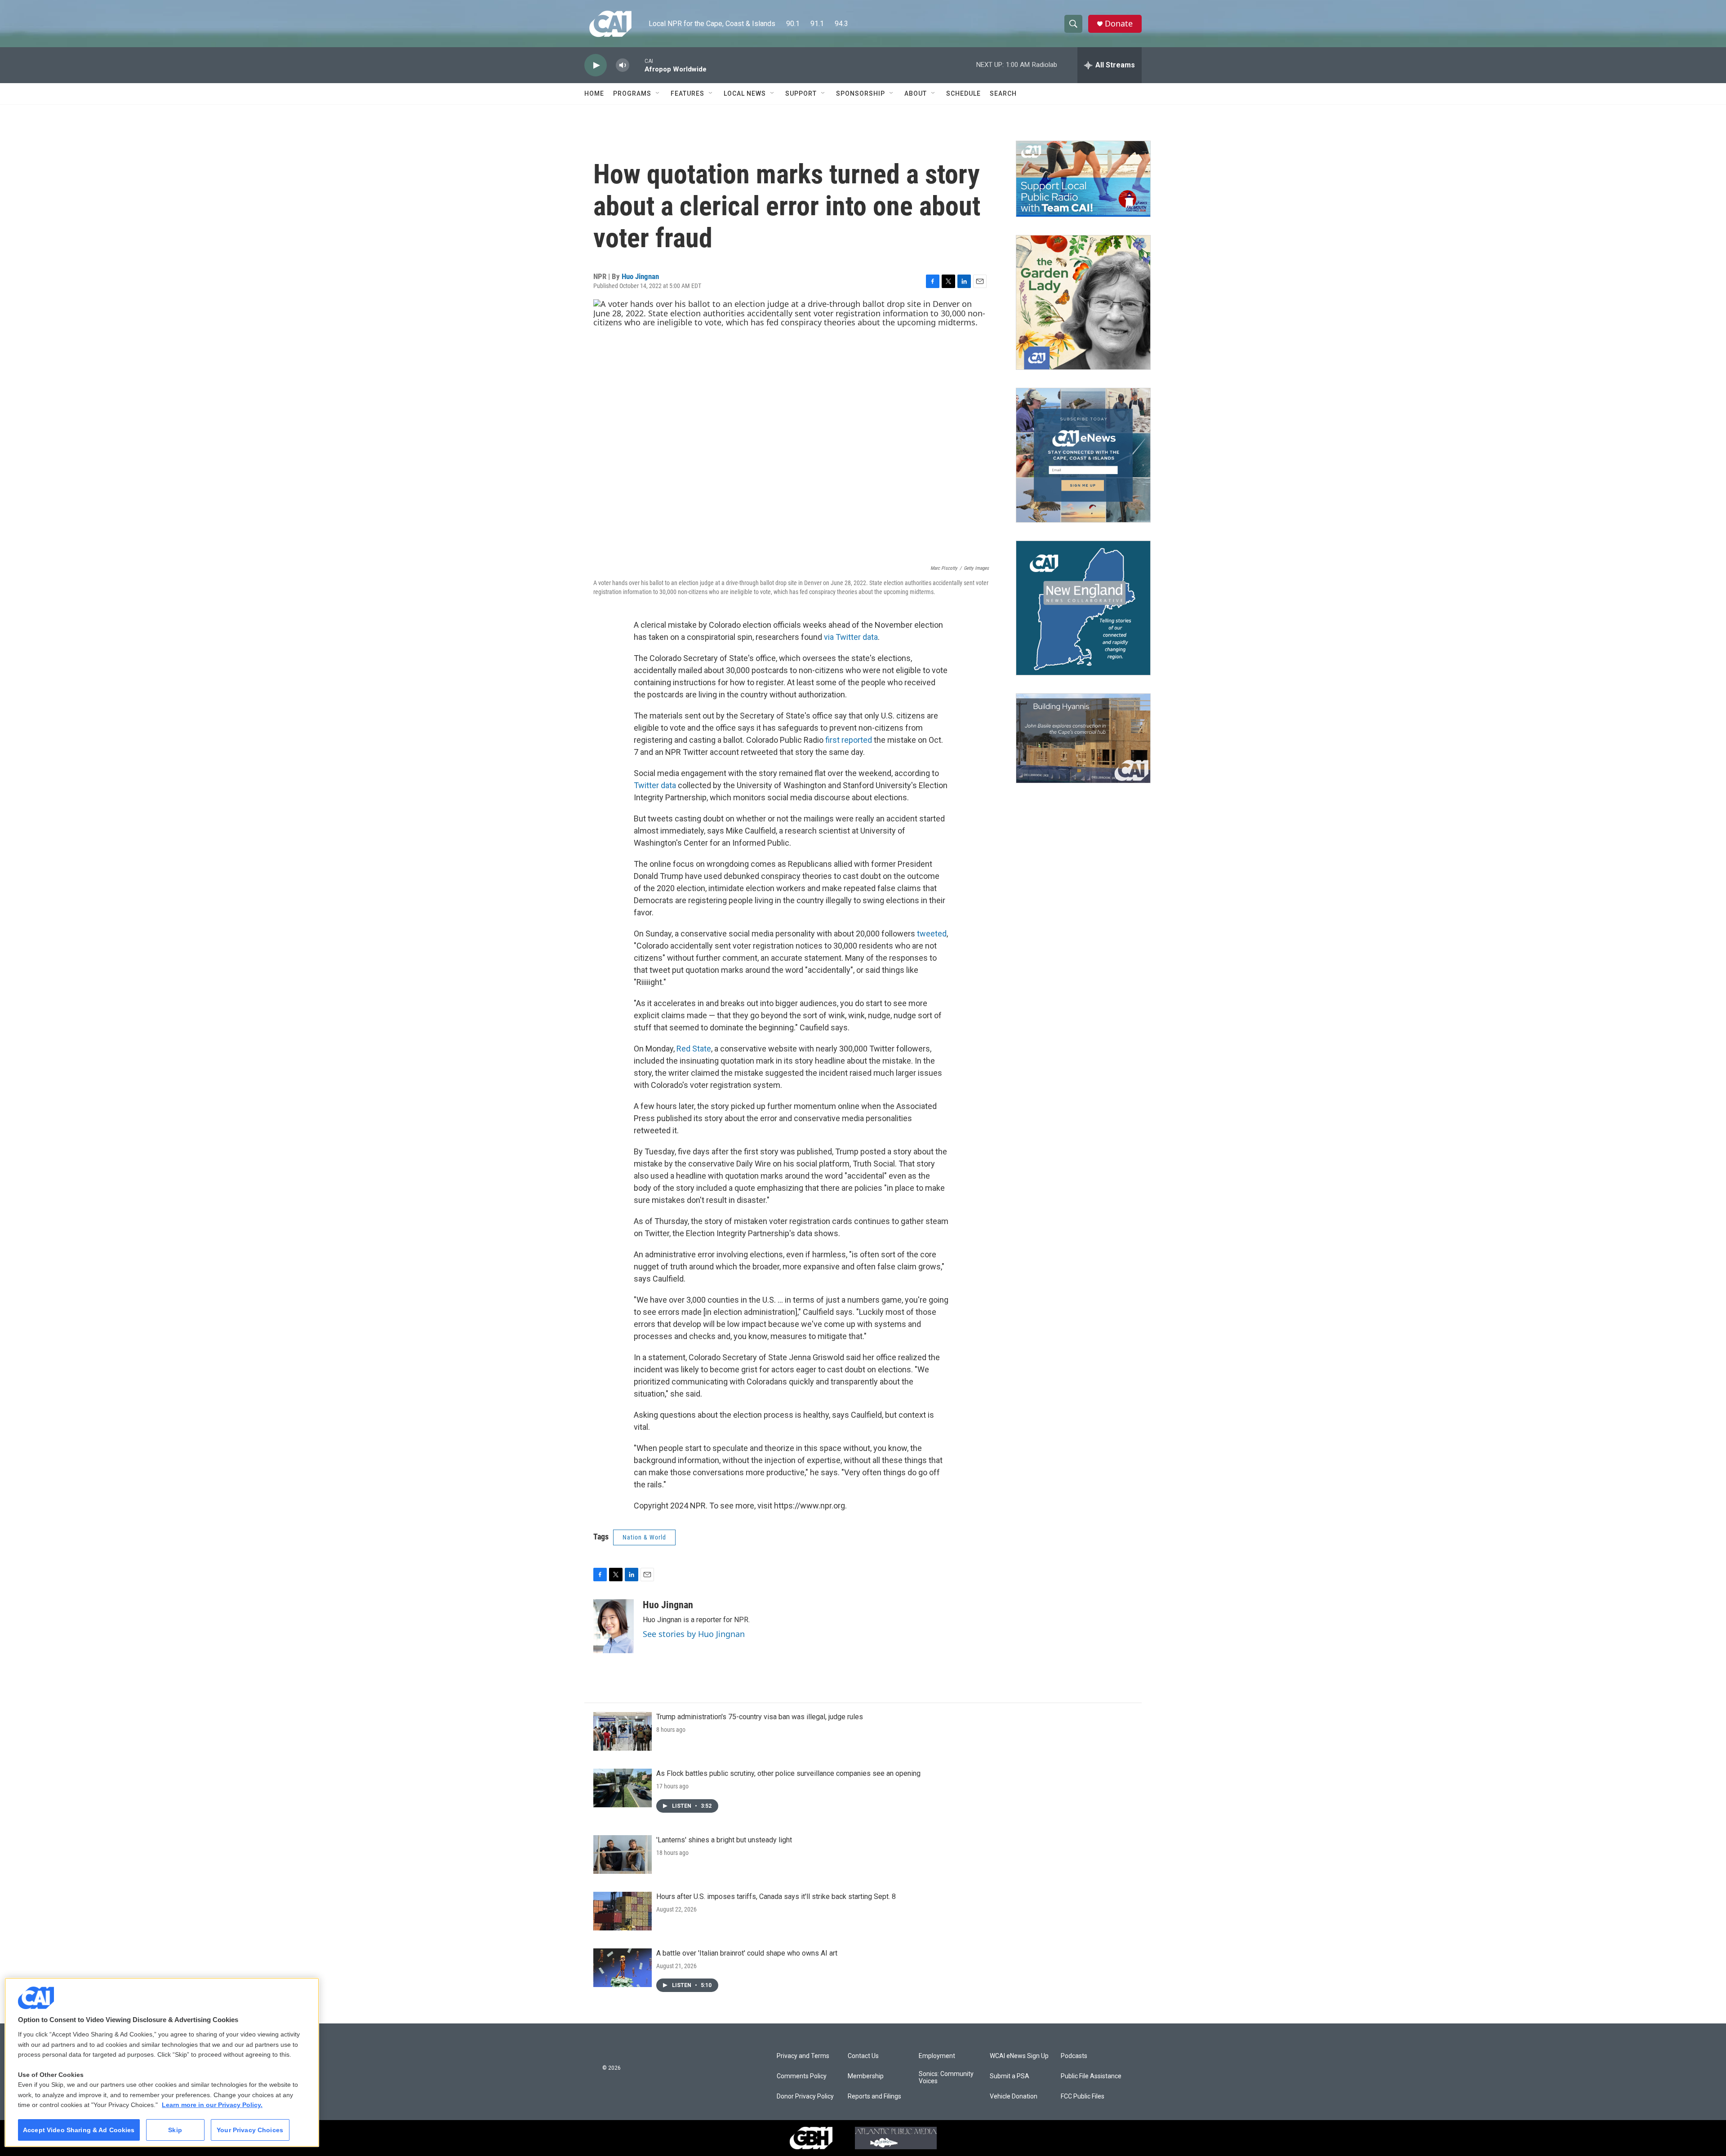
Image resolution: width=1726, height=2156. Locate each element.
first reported (849, 740)
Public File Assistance (1091, 2076)
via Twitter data (851, 637)
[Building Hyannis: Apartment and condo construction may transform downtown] (1083, 739)
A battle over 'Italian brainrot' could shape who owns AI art (747, 1953)
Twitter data (655, 785)
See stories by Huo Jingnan (694, 1634)
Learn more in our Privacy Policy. (212, 2105)
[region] (162, 2062)
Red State (694, 1049)
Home (594, 93)
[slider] (637, 65)
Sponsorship (861, 93)
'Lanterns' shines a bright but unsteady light (724, 1840)
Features (687, 93)
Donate (1119, 24)
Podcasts (1074, 2056)
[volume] (623, 65)
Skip (175, 2130)
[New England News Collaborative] (1083, 608)
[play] (596, 65)
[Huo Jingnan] (614, 1626)
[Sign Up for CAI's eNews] (1083, 455)
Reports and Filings (874, 2096)
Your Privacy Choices (250, 2130)
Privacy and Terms (803, 2056)
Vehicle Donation (1014, 2096)
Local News (745, 93)
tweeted (932, 934)
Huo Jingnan (640, 276)
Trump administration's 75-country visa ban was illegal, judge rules (760, 1717)
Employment (937, 2056)
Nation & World (644, 1537)
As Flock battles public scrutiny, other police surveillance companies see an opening (788, 1773)
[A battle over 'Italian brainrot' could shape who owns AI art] (623, 1968)
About (916, 93)
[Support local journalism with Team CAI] (1083, 179)
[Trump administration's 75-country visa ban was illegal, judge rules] (623, 1731)
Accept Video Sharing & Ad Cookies (79, 2130)
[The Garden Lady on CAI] (1083, 302)
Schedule (963, 93)
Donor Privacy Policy (805, 2096)
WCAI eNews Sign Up (1019, 2056)
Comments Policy (802, 2076)
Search (1003, 93)
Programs (632, 93)
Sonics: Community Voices (946, 2078)
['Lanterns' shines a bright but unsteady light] (623, 1854)
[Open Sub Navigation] (658, 93)
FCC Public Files (1083, 2096)
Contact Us (863, 2056)
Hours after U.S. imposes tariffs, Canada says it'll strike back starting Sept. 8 (776, 1896)
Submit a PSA (1010, 2076)
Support (801, 93)
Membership (866, 2076)
